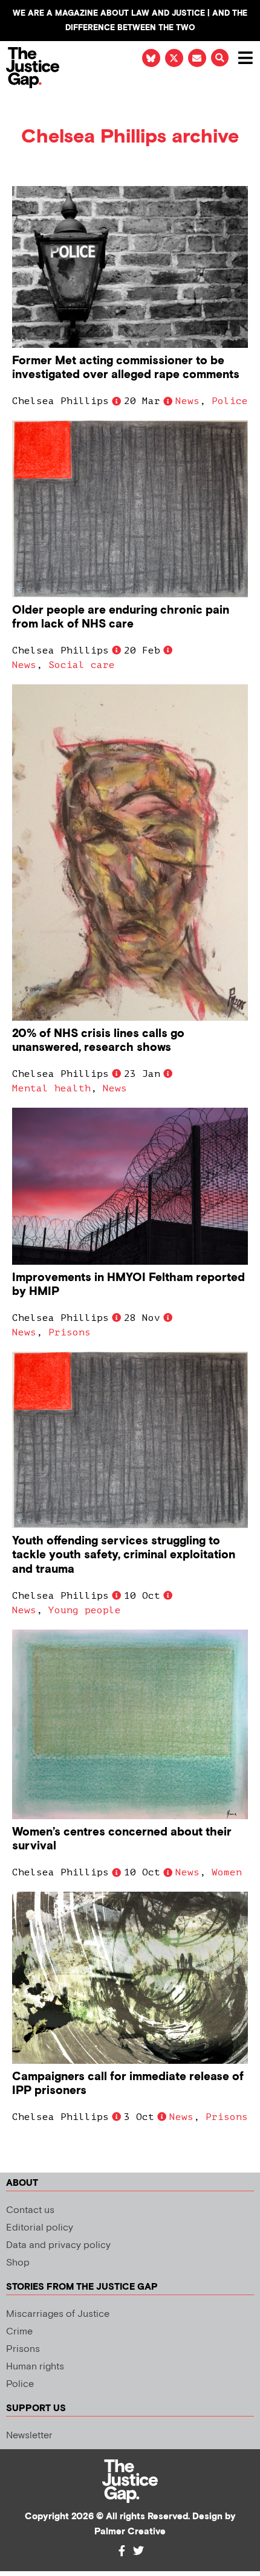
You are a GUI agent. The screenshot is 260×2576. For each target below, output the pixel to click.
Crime (19, 2332)
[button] (220, 58)
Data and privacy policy (58, 2245)
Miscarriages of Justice (58, 2314)
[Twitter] (138, 2551)
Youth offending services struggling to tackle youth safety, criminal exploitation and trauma (124, 1555)
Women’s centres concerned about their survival (122, 1839)
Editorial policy (40, 2228)
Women (227, 1872)
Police (230, 401)
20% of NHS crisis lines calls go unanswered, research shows (98, 1041)
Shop (18, 2263)
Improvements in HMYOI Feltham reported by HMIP (128, 1285)
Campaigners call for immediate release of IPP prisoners (128, 2084)
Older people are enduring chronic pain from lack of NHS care (121, 617)
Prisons (70, 1332)
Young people (85, 1610)
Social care (82, 665)
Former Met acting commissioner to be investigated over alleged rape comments (126, 368)
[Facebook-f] (122, 2551)
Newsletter (29, 2436)
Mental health (51, 1088)
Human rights (35, 2367)
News (187, 401)
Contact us (30, 2210)
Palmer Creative (130, 2532)
